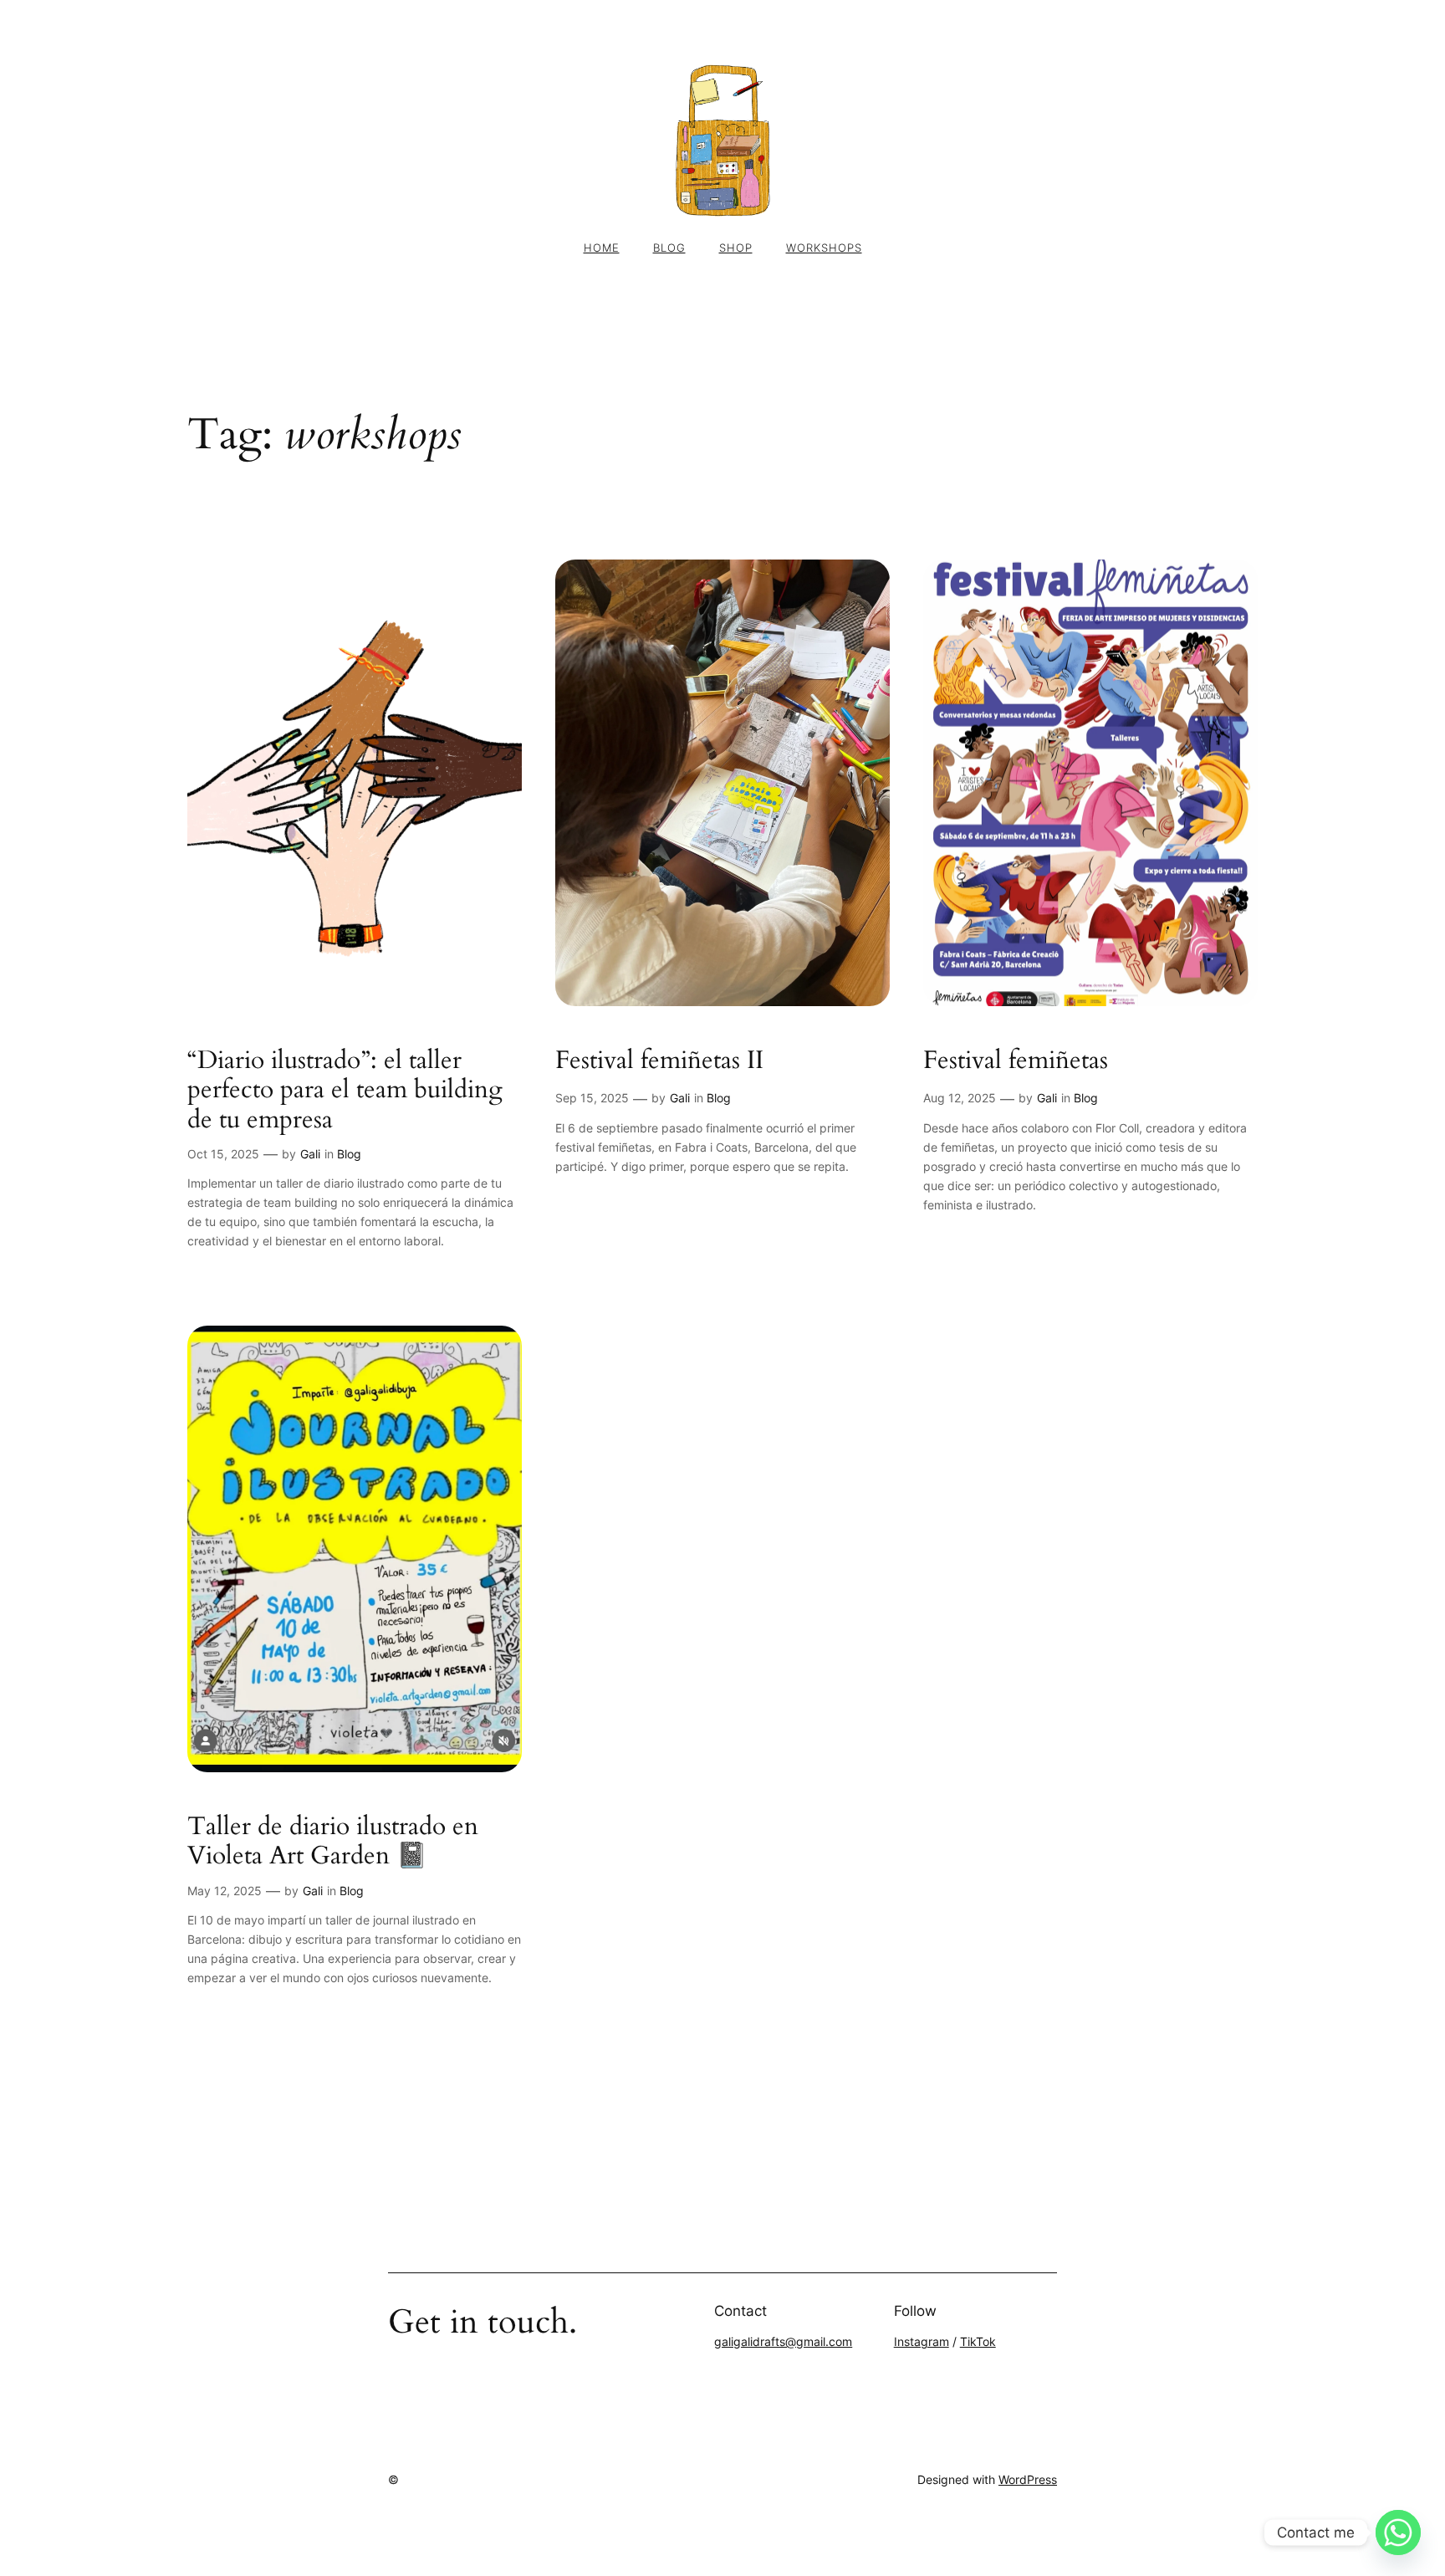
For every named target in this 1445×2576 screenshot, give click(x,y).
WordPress (1028, 2479)
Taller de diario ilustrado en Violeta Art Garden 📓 (333, 1842)
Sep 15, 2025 (592, 1098)
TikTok (978, 2341)
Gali (310, 1154)
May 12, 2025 (225, 1891)
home (602, 248)
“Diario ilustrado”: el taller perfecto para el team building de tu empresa (345, 1091)
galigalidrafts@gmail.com (783, 2341)
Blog (349, 1154)
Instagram (922, 2341)
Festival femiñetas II (659, 1061)
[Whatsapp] (1398, 2533)
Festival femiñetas (1016, 1061)
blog (669, 248)
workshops (824, 248)
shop (736, 248)
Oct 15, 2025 (223, 1154)
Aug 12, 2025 (960, 1098)
